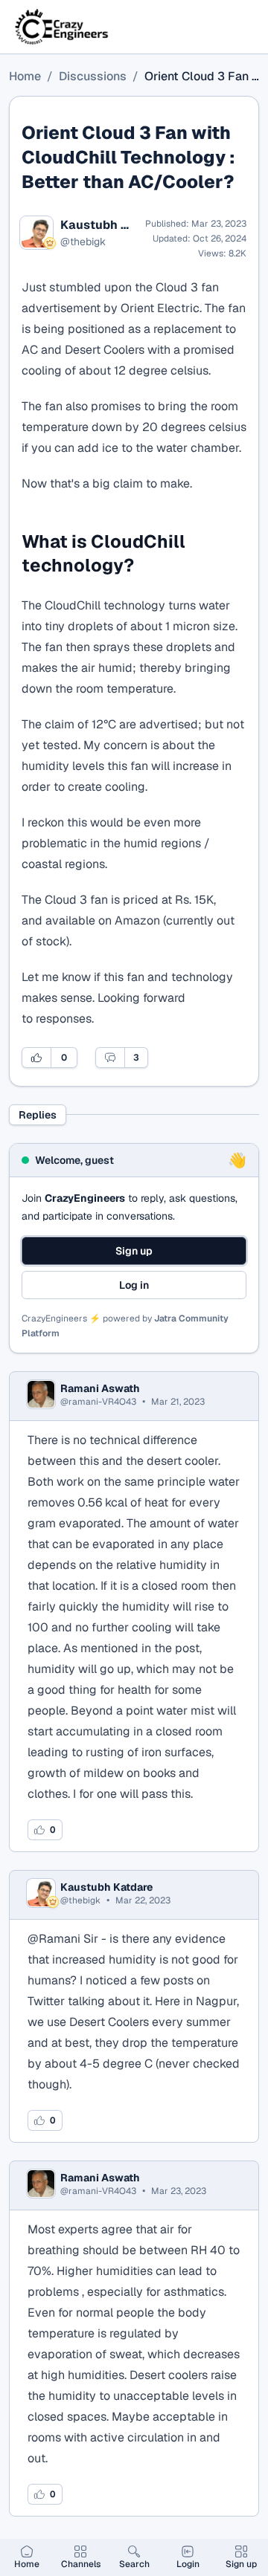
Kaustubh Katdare (98, 225)
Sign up (134, 1251)
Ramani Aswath (100, 1388)
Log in (134, 1285)
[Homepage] (63, 27)
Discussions (93, 76)
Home (25, 76)
